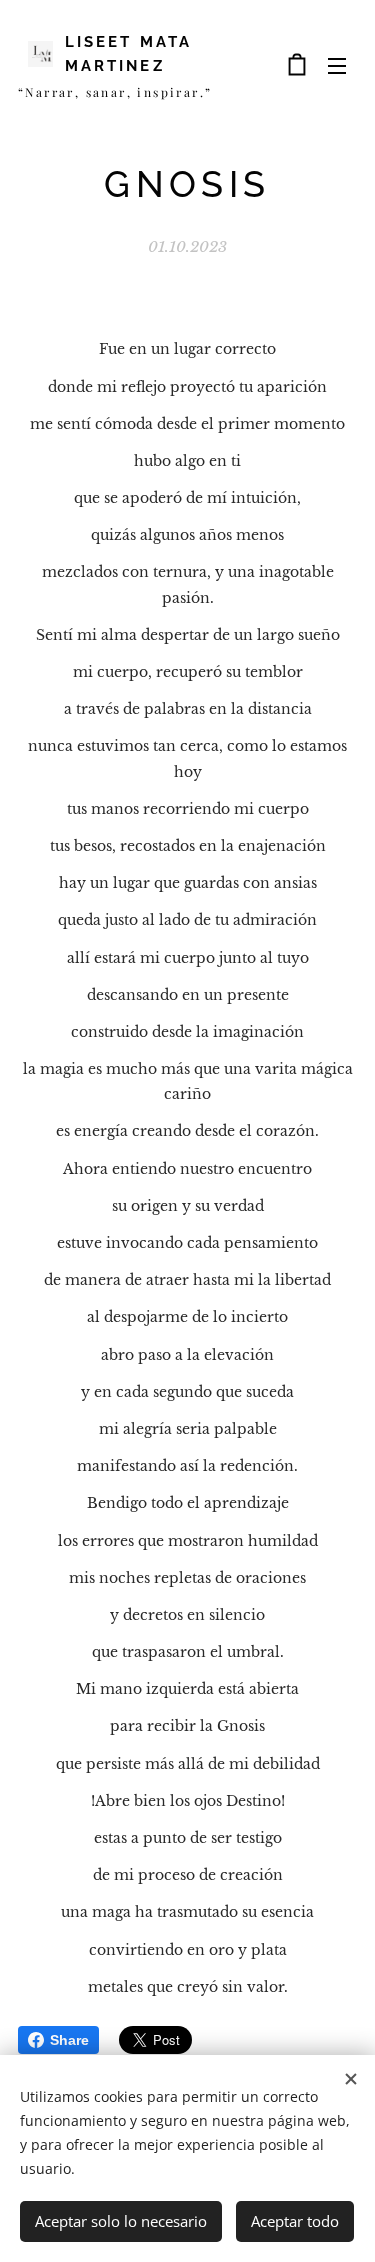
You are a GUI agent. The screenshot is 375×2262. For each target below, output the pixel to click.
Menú (337, 65)
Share (69, 2040)
